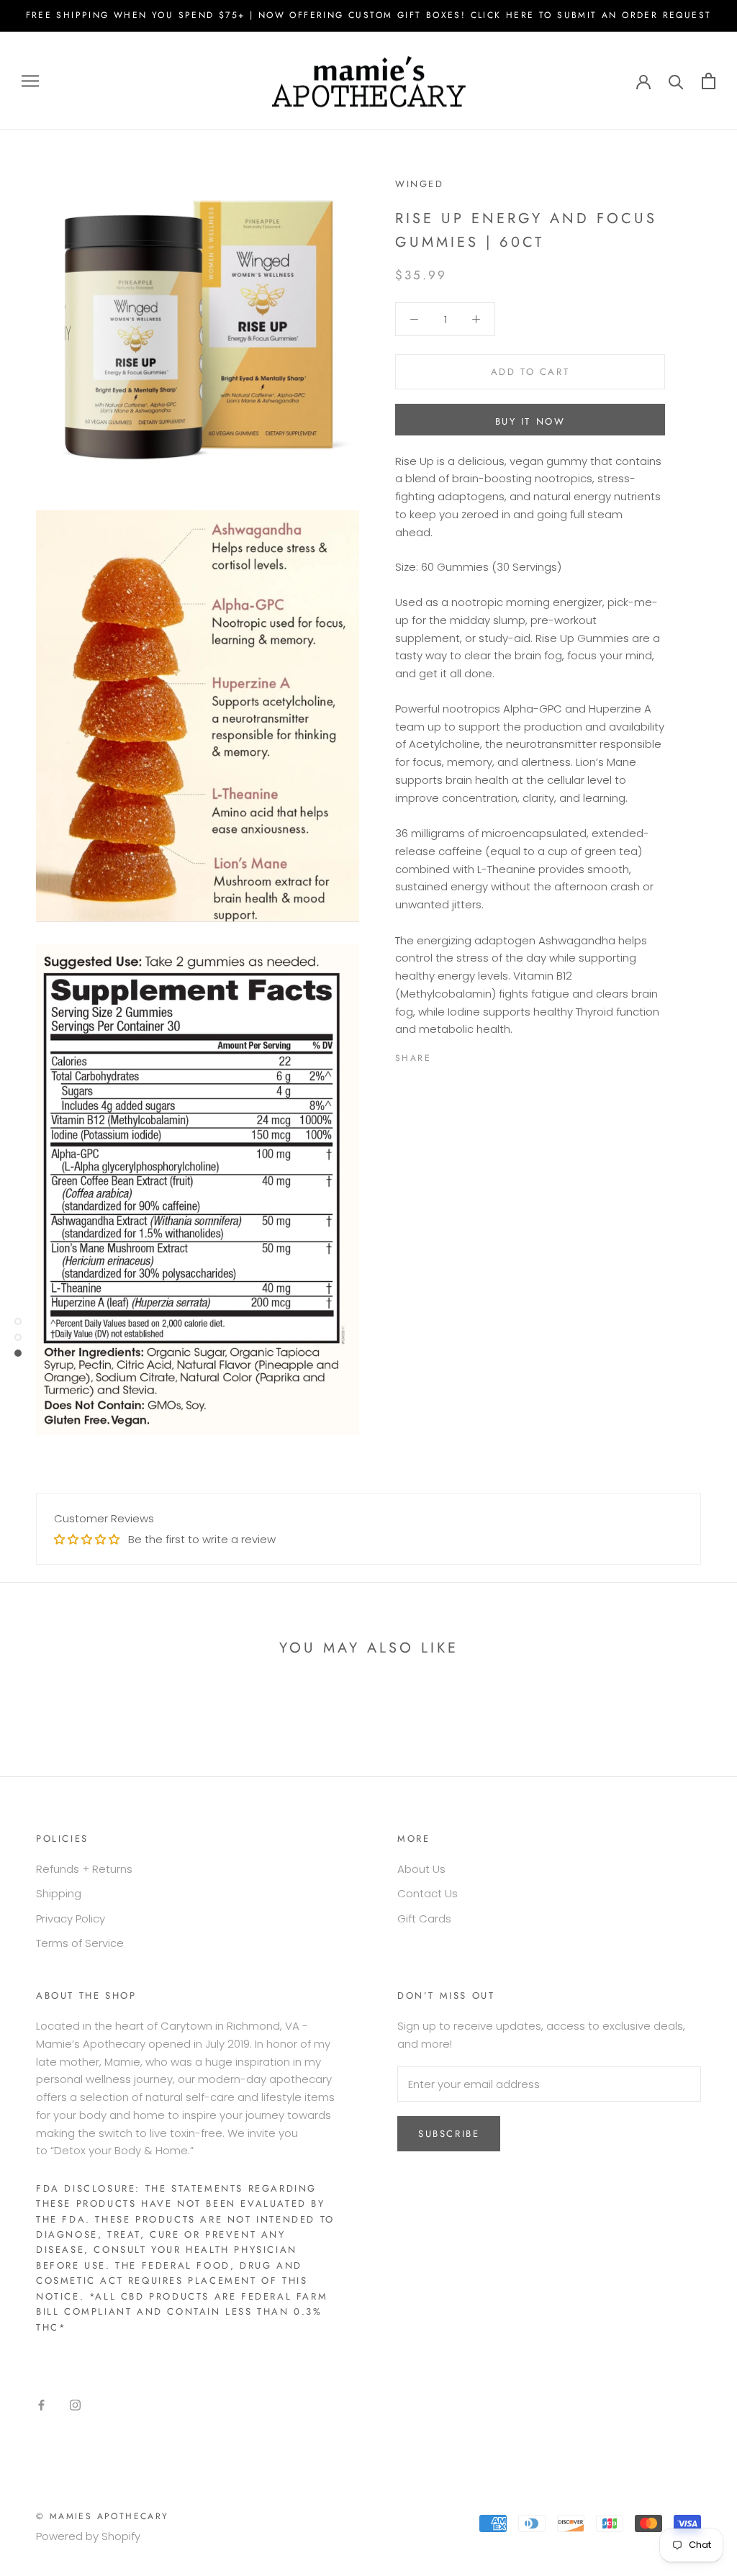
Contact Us (428, 1893)
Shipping (59, 1893)
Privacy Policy (71, 1919)
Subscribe (449, 2134)
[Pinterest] (482, 1055)
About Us (421, 1869)
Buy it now (530, 421)
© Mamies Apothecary (103, 2516)
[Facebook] (445, 1055)
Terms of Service (80, 1943)
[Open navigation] (30, 80)
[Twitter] (464, 1055)
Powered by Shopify (88, 2536)
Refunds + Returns (84, 1869)
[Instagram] (75, 2404)
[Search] (676, 81)
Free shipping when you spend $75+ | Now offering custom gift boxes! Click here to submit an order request (369, 15)
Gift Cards (424, 1919)
